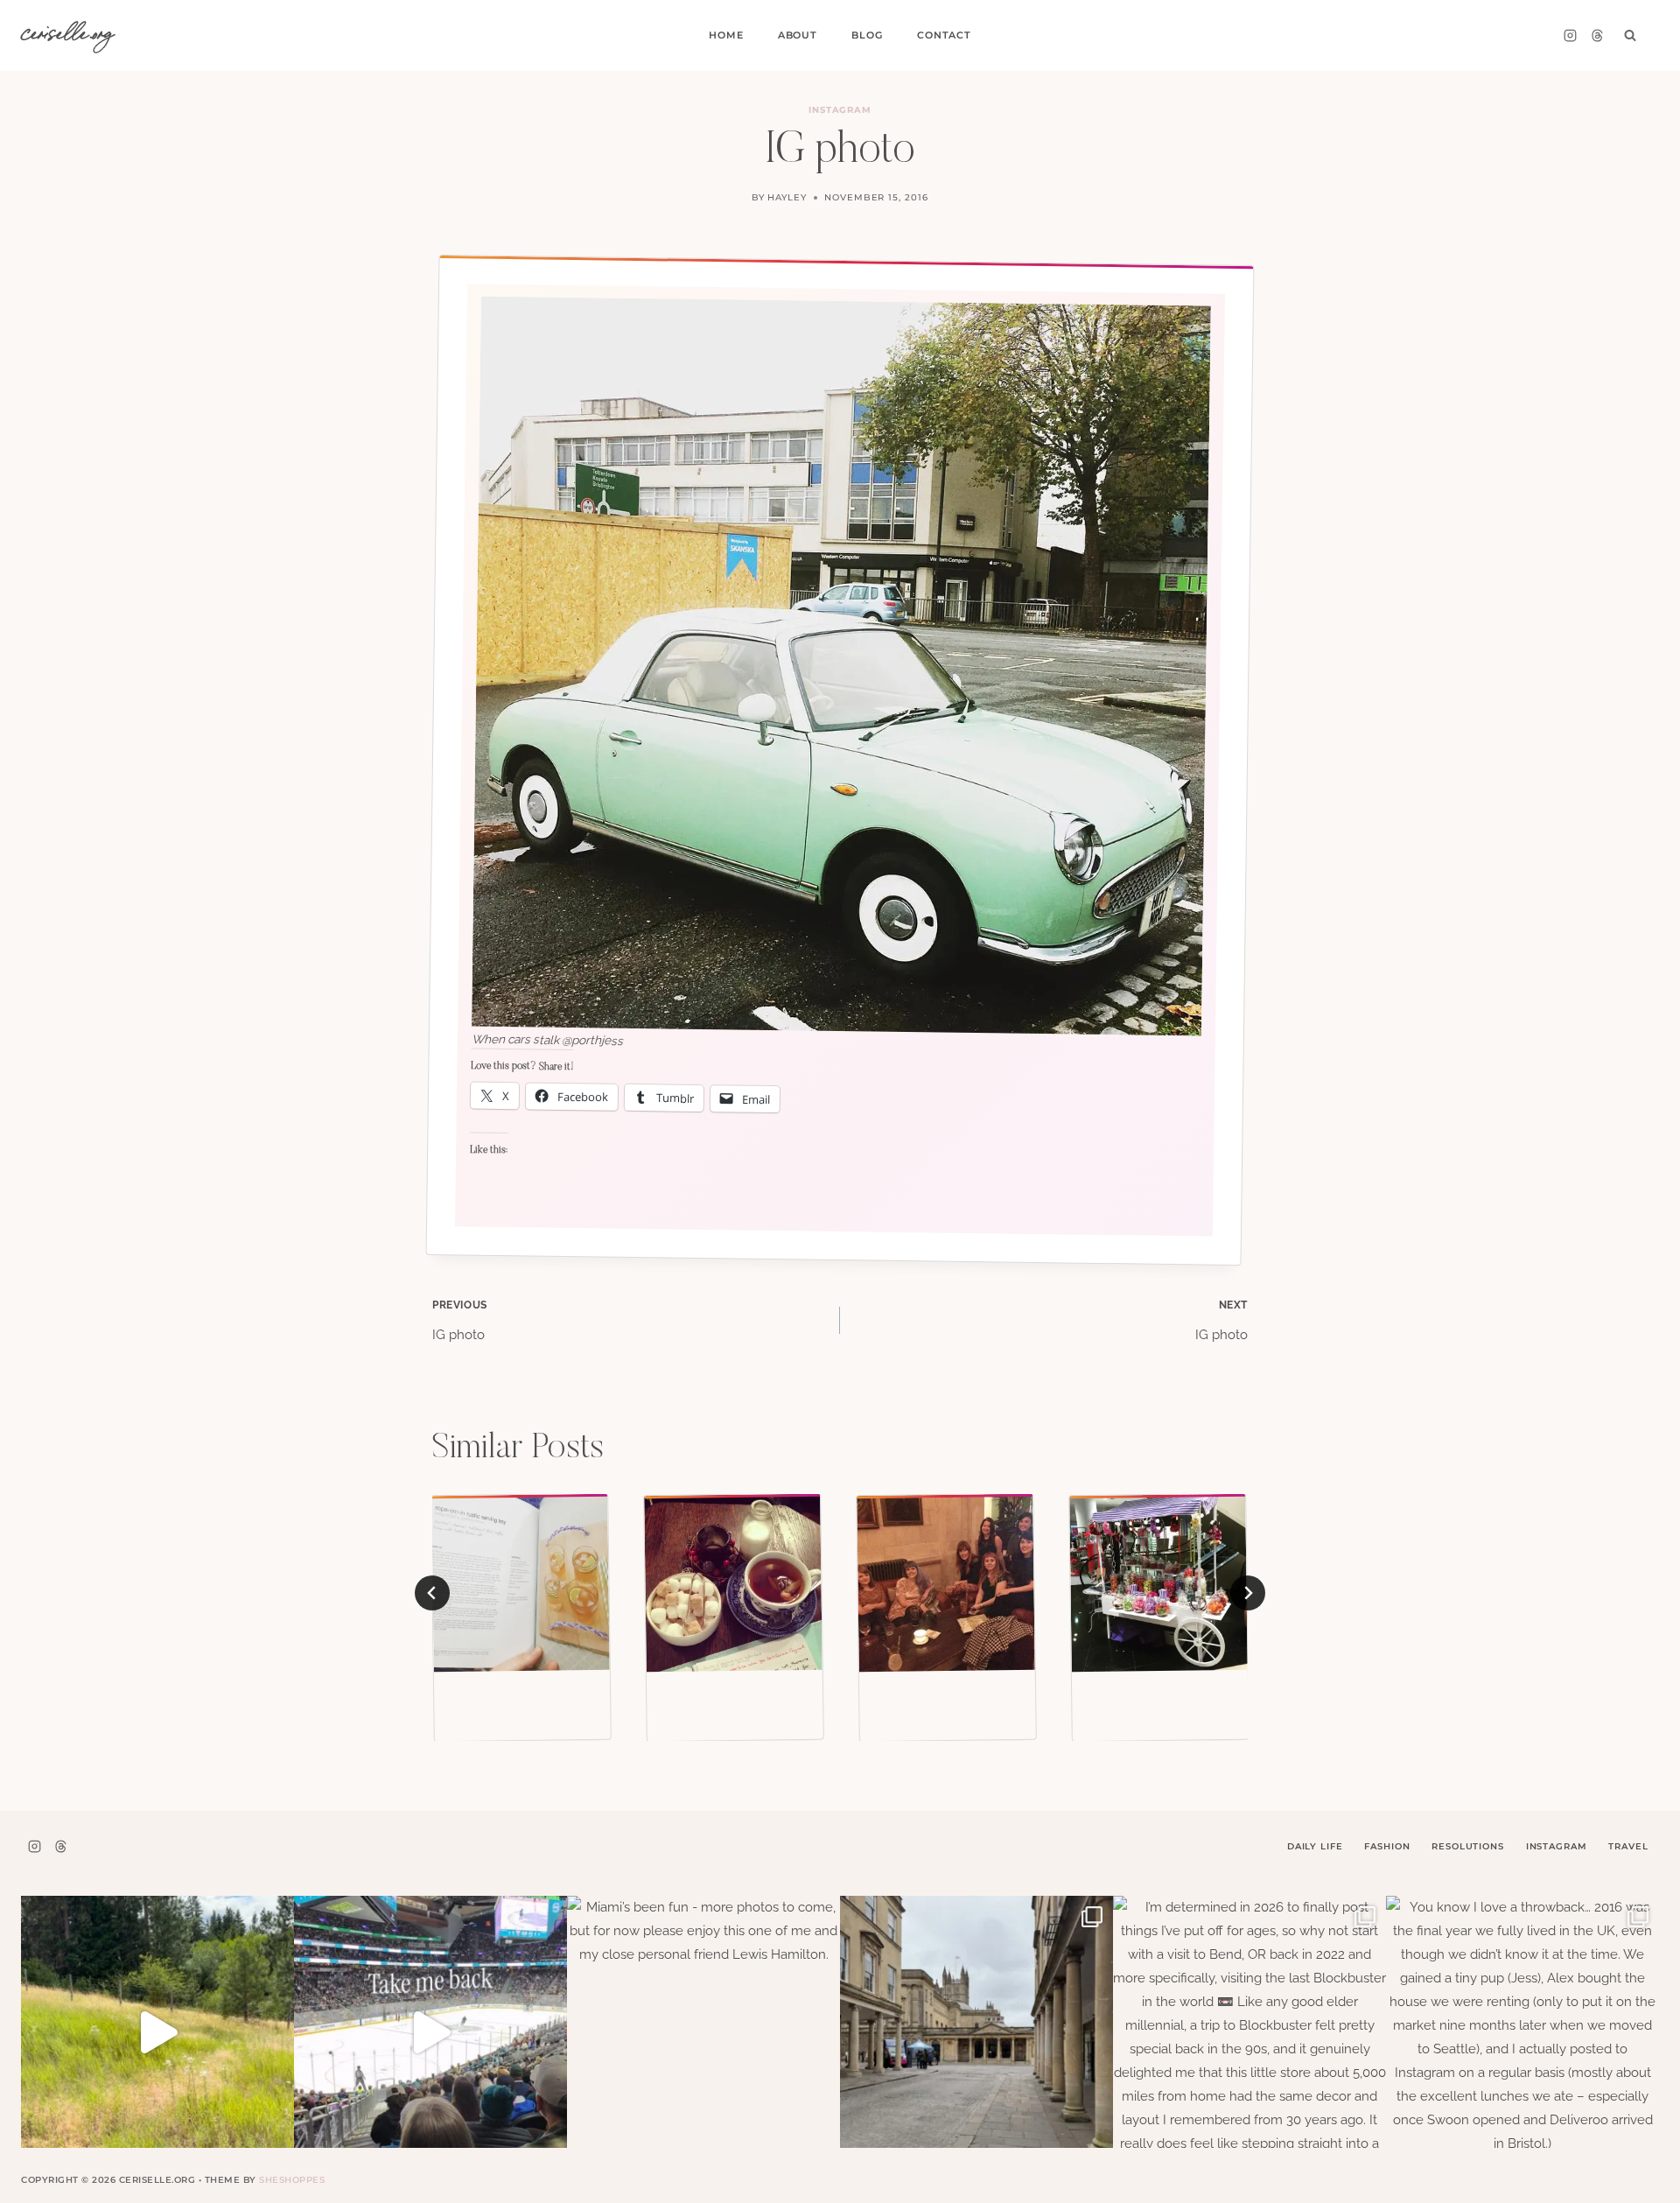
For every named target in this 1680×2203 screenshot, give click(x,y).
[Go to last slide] (432, 1593)
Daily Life (1315, 1846)
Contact (944, 35)
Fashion (1387, 1846)
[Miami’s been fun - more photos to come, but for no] (703, 2032)
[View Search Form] (1630, 36)
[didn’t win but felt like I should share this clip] (430, 2032)
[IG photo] (521, 1583)
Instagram (840, 110)
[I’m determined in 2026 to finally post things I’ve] (1249, 2032)
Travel (1628, 1846)
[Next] (1248, 1593)
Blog (867, 35)
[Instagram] (1570, 36)
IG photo (460, 1321)
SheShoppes (292, 2180)
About (798, 35)
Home (726, 35)
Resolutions (1467, 1846)
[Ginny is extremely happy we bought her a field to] (157, 2032)
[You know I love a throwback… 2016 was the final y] (1522, 2032)
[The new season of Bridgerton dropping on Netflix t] (976, 2032)
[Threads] (1597, 36)
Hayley (787, 197)
